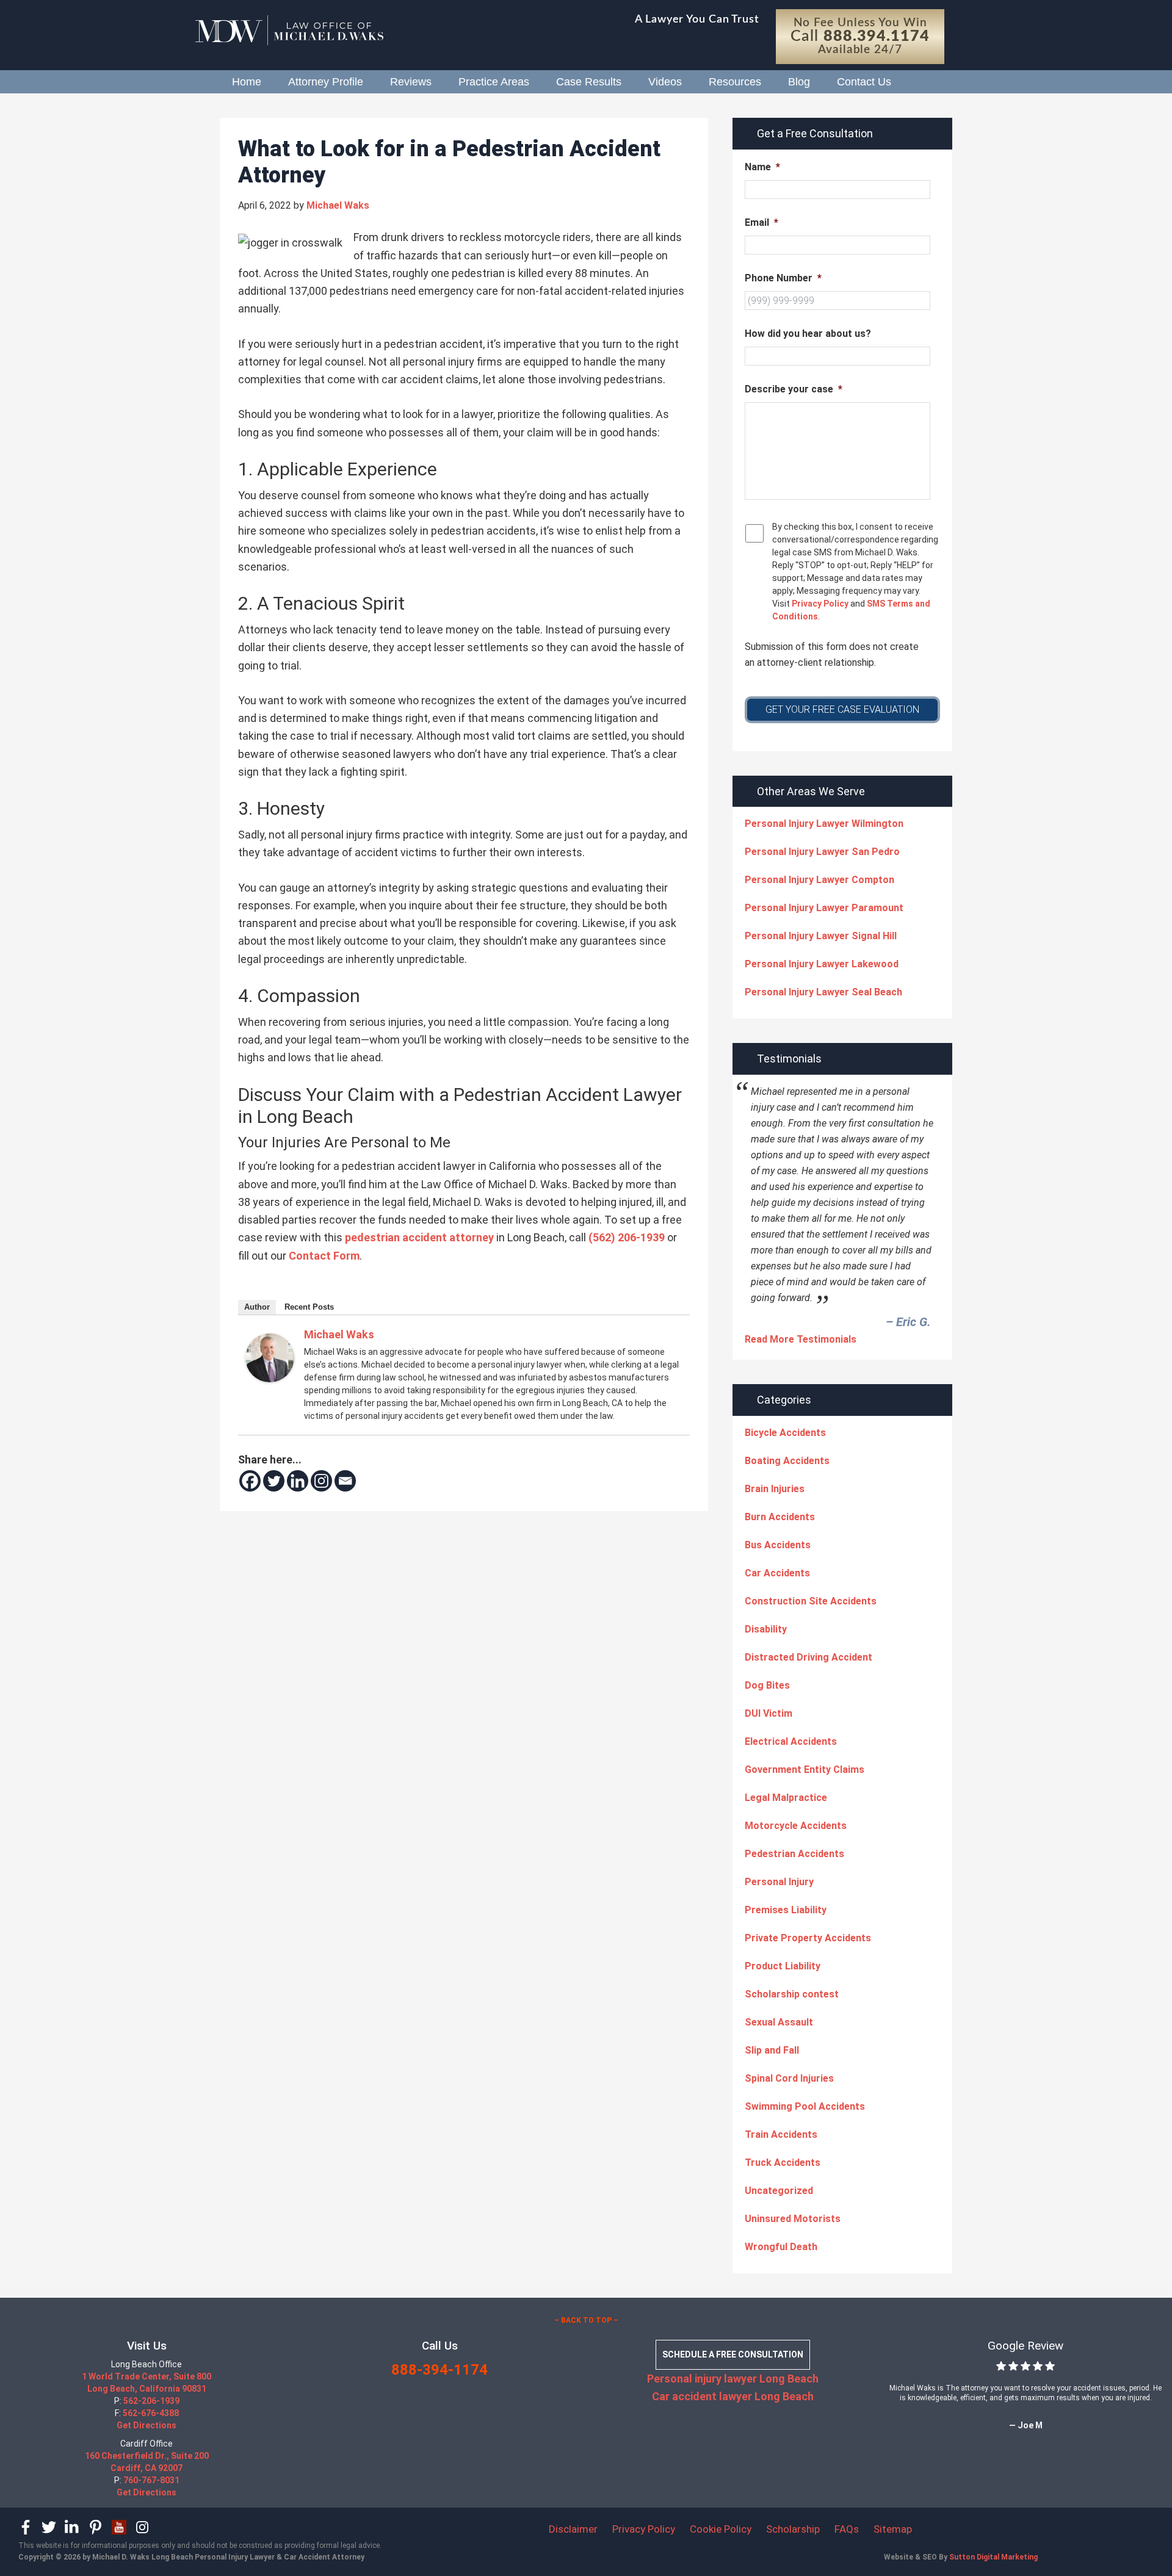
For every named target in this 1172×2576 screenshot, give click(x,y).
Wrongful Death (781, 2247)
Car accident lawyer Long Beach (733, 2396)
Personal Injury (779, 1882)
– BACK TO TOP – (586, 2320)
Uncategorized (779, 2191)
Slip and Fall (772, 2050)
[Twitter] (274, 1481)
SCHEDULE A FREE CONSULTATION (733, 2354)
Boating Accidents (787, 1461)
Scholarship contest (792, 1994)
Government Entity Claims (805, 1770)
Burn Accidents (780, 1517)
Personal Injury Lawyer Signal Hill (821, 936)
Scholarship (793, 2529)
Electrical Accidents (791, 1741)
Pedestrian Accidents (794, 1854)
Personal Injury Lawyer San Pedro (822, 852)
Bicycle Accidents (785, 1433)
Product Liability (783, 1966)
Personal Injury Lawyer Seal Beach (823, 992)
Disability (766, 1629)
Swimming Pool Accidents (805, 2106)
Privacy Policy (819, 604)
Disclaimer (573, 2529)
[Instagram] (321, 1481)
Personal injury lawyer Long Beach (733, 2379)
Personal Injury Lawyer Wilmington (824, 824)
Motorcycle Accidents (796, 1826)
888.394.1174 (876, 36)
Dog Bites (767, 1685)
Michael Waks (339, 1334)
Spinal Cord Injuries (789, 2078)
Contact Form (324, 1256)
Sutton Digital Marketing (993, 2557)
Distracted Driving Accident (808, 1657)
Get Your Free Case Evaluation (842, 709)
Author (257, 1307)
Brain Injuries (775, 1489)
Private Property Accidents (808, 1938)
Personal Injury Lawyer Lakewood (822, 964)
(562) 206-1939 (627, 1237)
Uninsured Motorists (793, 2219)
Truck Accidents (783, 2163)
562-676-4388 (151, 2413)
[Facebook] (250, 1481)
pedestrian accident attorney (419, 1237)
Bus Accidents (778, 1545)
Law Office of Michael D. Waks (305, 31)
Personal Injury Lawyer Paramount (824, 908)
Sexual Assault (779, 2022)
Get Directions (146, 2425)
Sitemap (893, 2529)
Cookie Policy (721, 2529)
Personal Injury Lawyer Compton (819, 880)
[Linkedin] (298, 1481)
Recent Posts (309, 1307)
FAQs (847, 2529)
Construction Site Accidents (811, 1601)
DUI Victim (769, 1713)
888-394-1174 (440, 2370)
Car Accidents (777, 1573)
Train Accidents (781, 2134)
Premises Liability (786, 1910)
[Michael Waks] (270, 1378)
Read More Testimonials (801, 1339)
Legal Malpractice (786, 1798)
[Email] (345, 1481)
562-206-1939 (151, 2401)
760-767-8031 (151, 2480)
